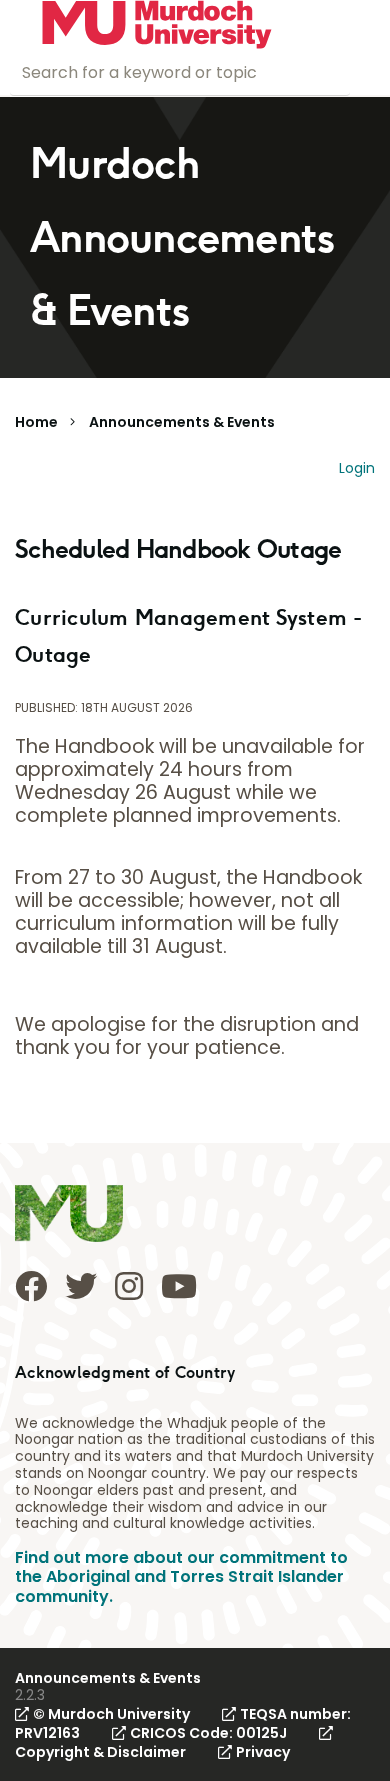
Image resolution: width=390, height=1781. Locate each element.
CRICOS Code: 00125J (208, 1733)
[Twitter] (81, 1286)
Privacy (263, 1752)
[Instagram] (129, 1286)
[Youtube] (179, 1286)
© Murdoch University (111, 1714)
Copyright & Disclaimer (100, 1752)
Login (357, 468)
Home (36, 422)
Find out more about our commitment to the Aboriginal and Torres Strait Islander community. (181, 1576)
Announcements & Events (182, 422)
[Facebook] (31, 1286)
